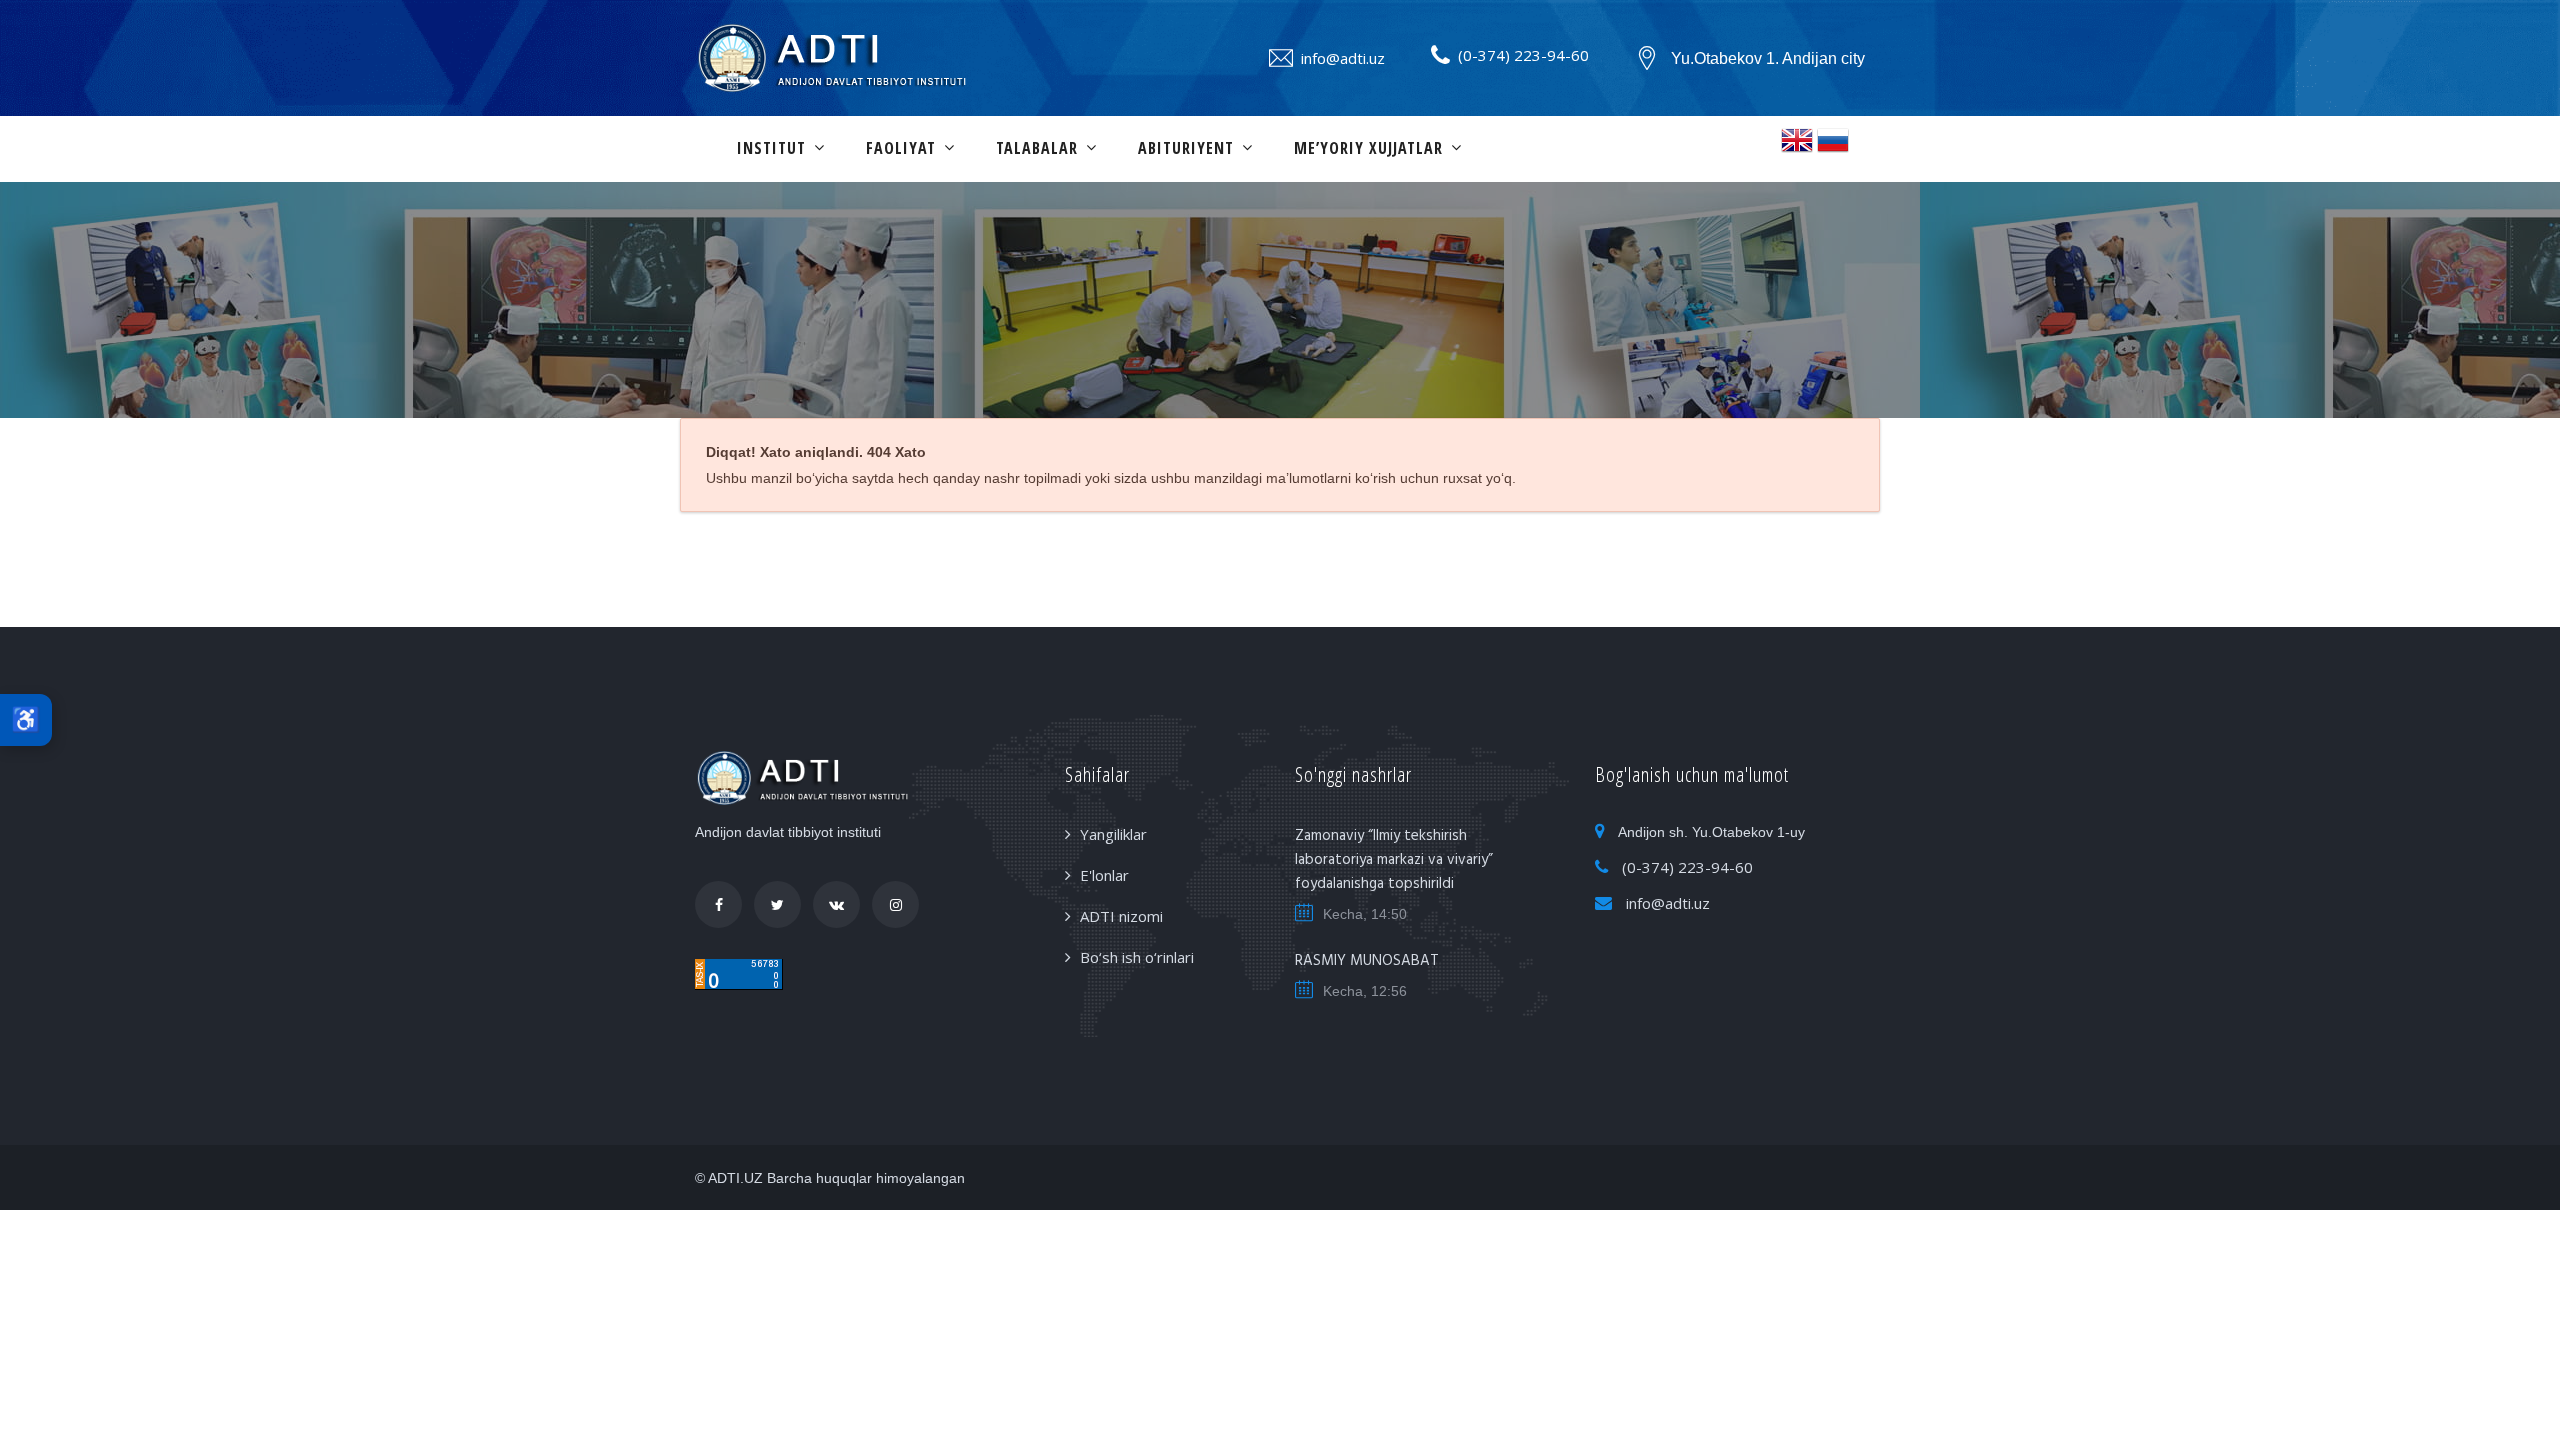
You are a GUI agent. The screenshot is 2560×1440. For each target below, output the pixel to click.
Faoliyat (901, 148)
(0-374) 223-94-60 (1523, 55)
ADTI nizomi (1121, 916)
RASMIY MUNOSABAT (1367, 961)
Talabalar (1037, 148)
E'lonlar (1104, 875)
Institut (771, 148)
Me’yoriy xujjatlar (1368, 148)
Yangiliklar (1113, 834)
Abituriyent (1186, 148)
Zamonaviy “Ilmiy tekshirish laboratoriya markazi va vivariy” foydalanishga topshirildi (1394, 860)
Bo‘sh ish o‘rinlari (1137, 957)
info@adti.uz (1343, 58)
